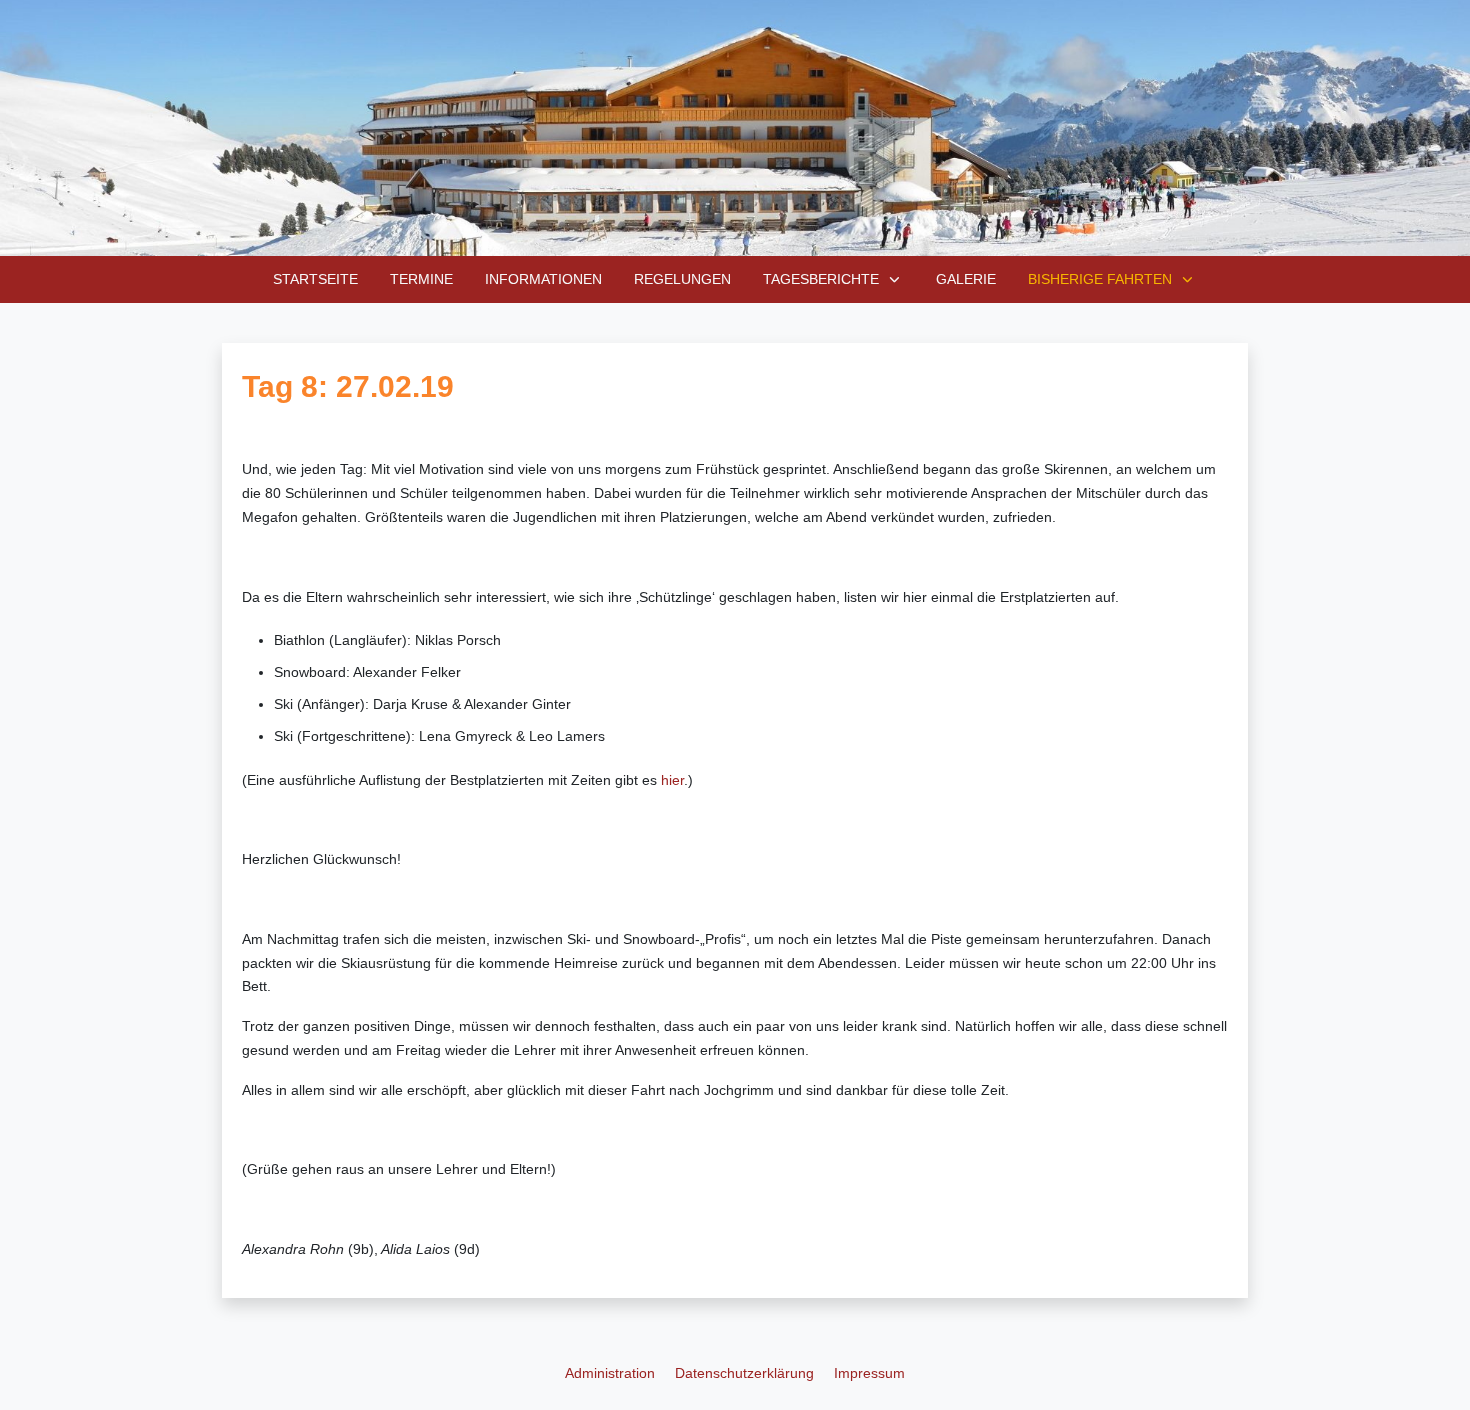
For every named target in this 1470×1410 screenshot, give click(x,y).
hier (672, 780)
